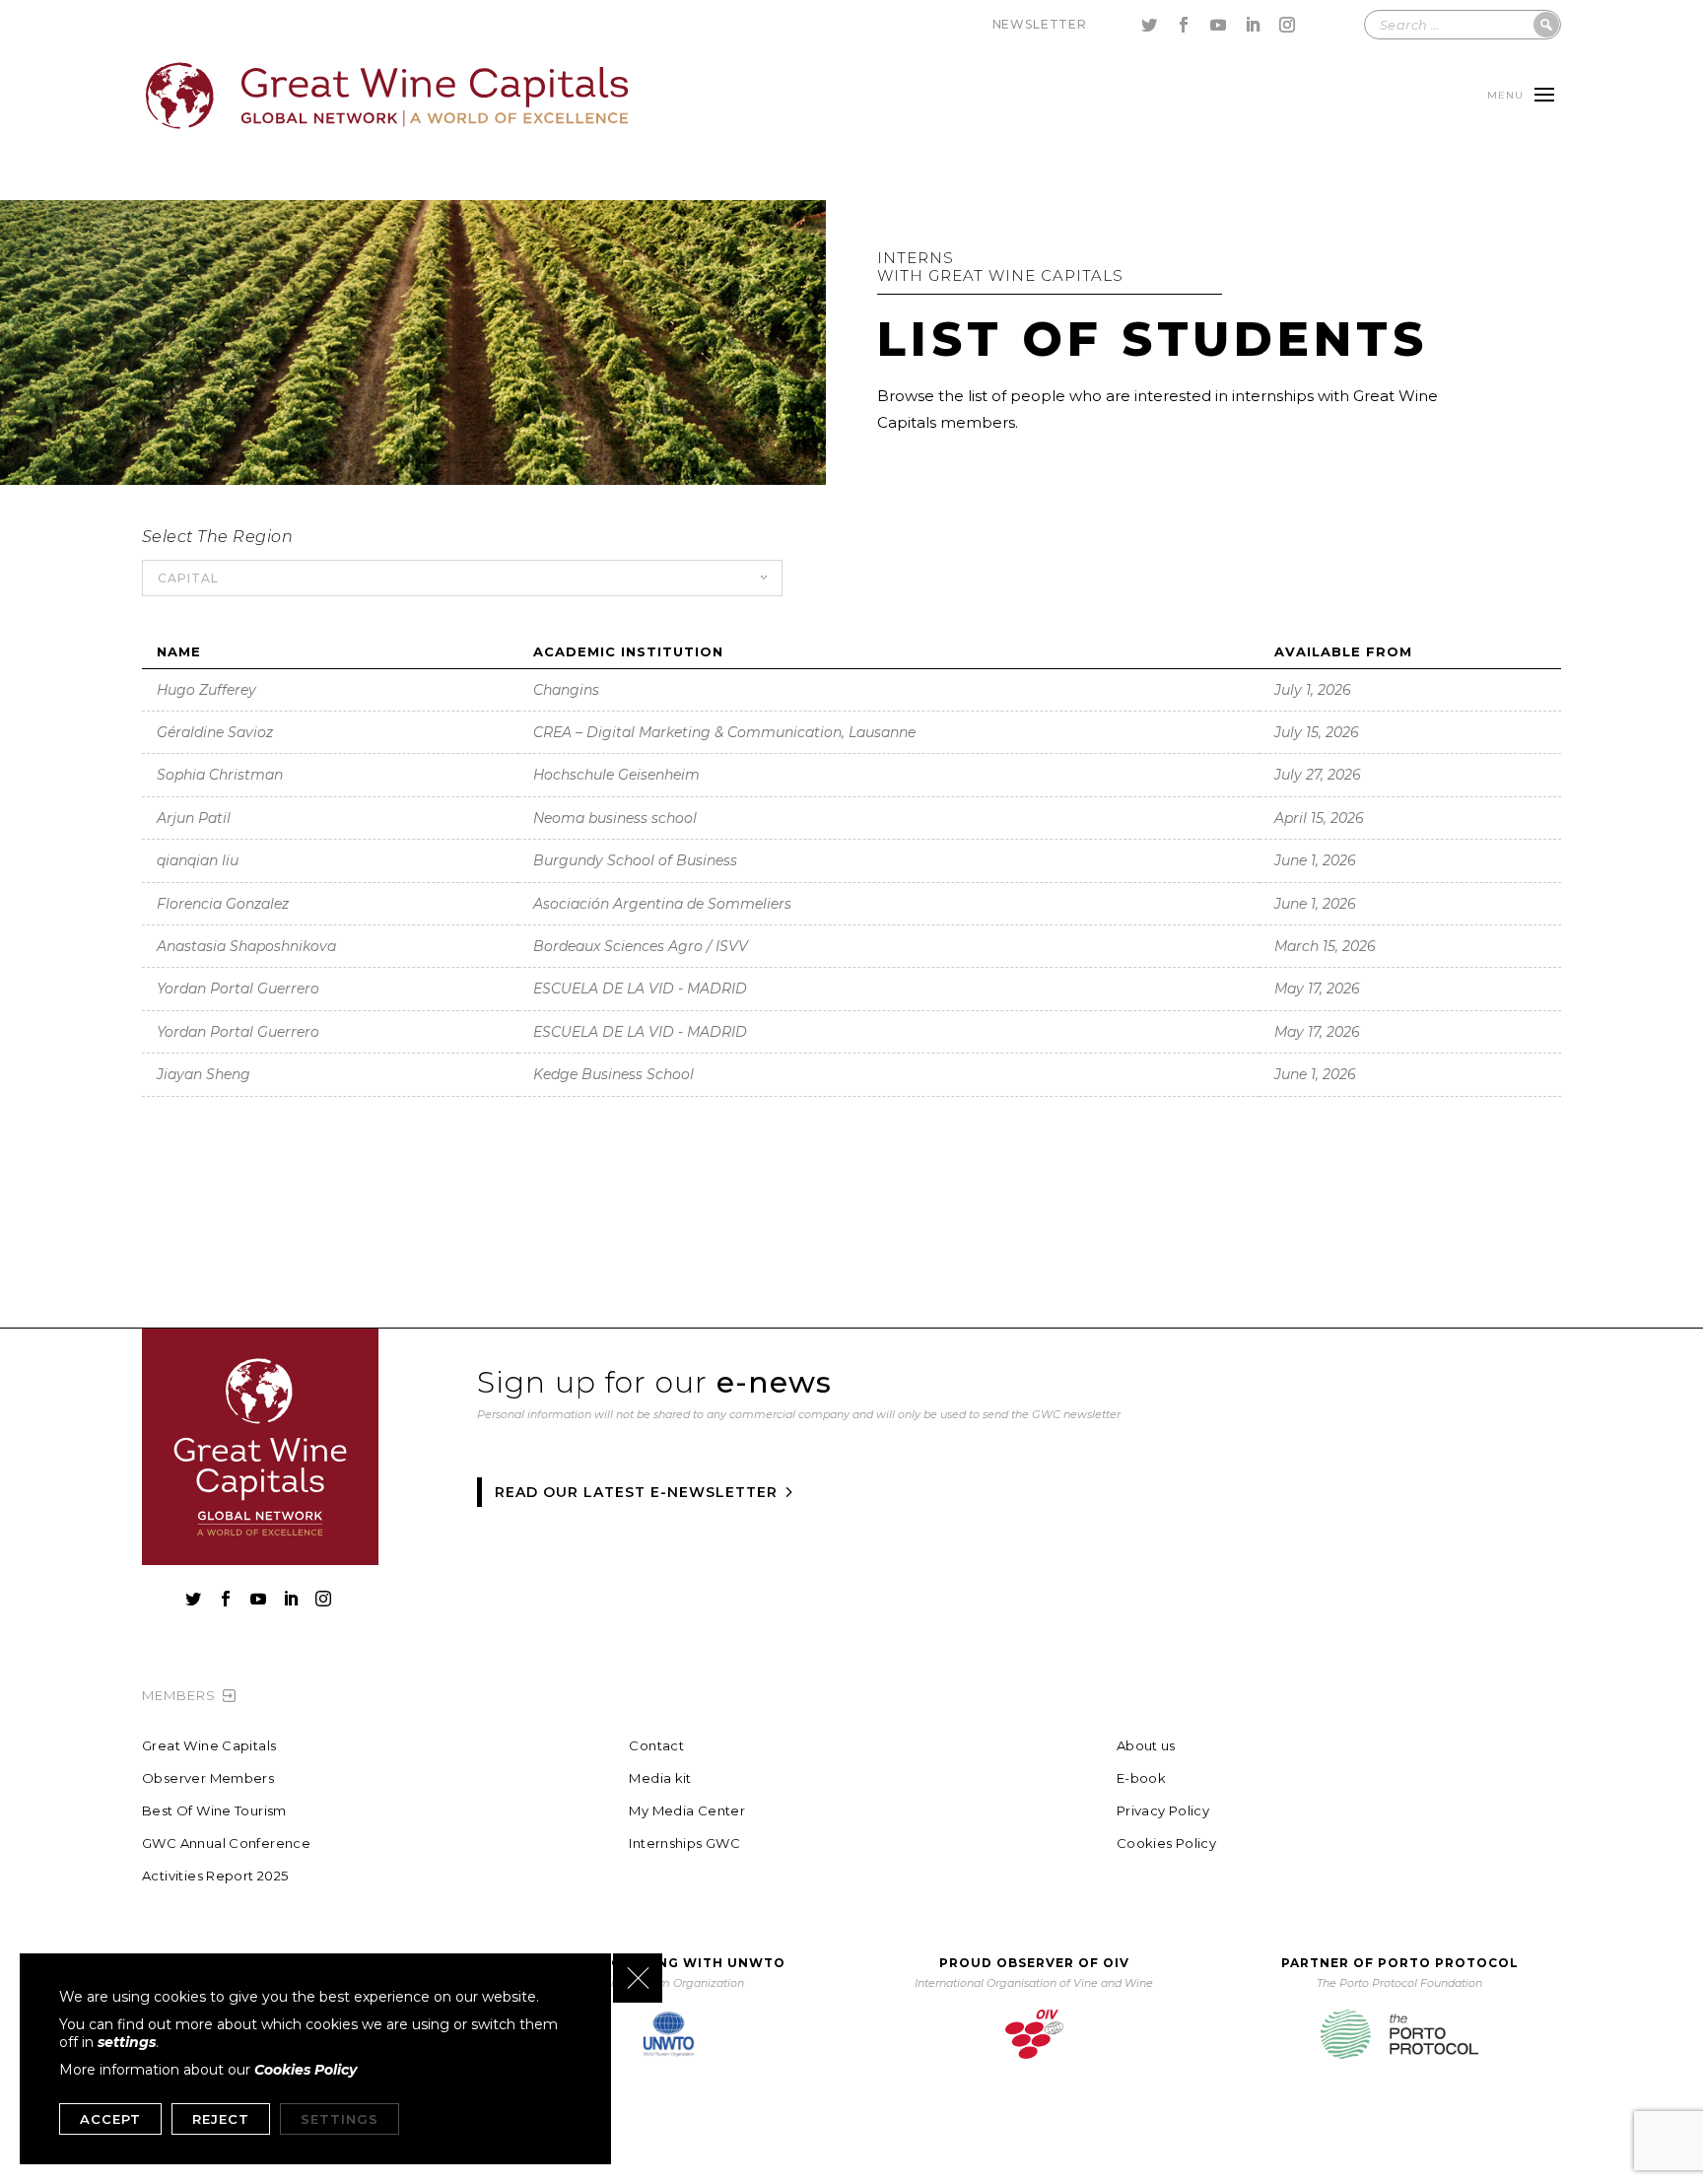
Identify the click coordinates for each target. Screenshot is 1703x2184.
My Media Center (687, 1811)
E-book (1141, 1778)
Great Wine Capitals (209, 1746)
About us (1146, 1746)
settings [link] (127, 2042)
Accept (110, 2119)
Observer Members (208, 1778)
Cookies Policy (1166, 1843)
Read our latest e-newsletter (636, 1492)
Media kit (660, 1778)
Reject (221, 2119)
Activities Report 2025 (215, 1876)
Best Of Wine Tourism (214, 1811)
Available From (1343, 651)
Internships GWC (684, 1843)
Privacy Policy (1163, 1811)
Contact (656, 1746)
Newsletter (1040, 24)
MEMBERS (179, 1695)
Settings (340, 2119)
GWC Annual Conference (226, 1843)
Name (179, 651)
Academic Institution (628, 651)
